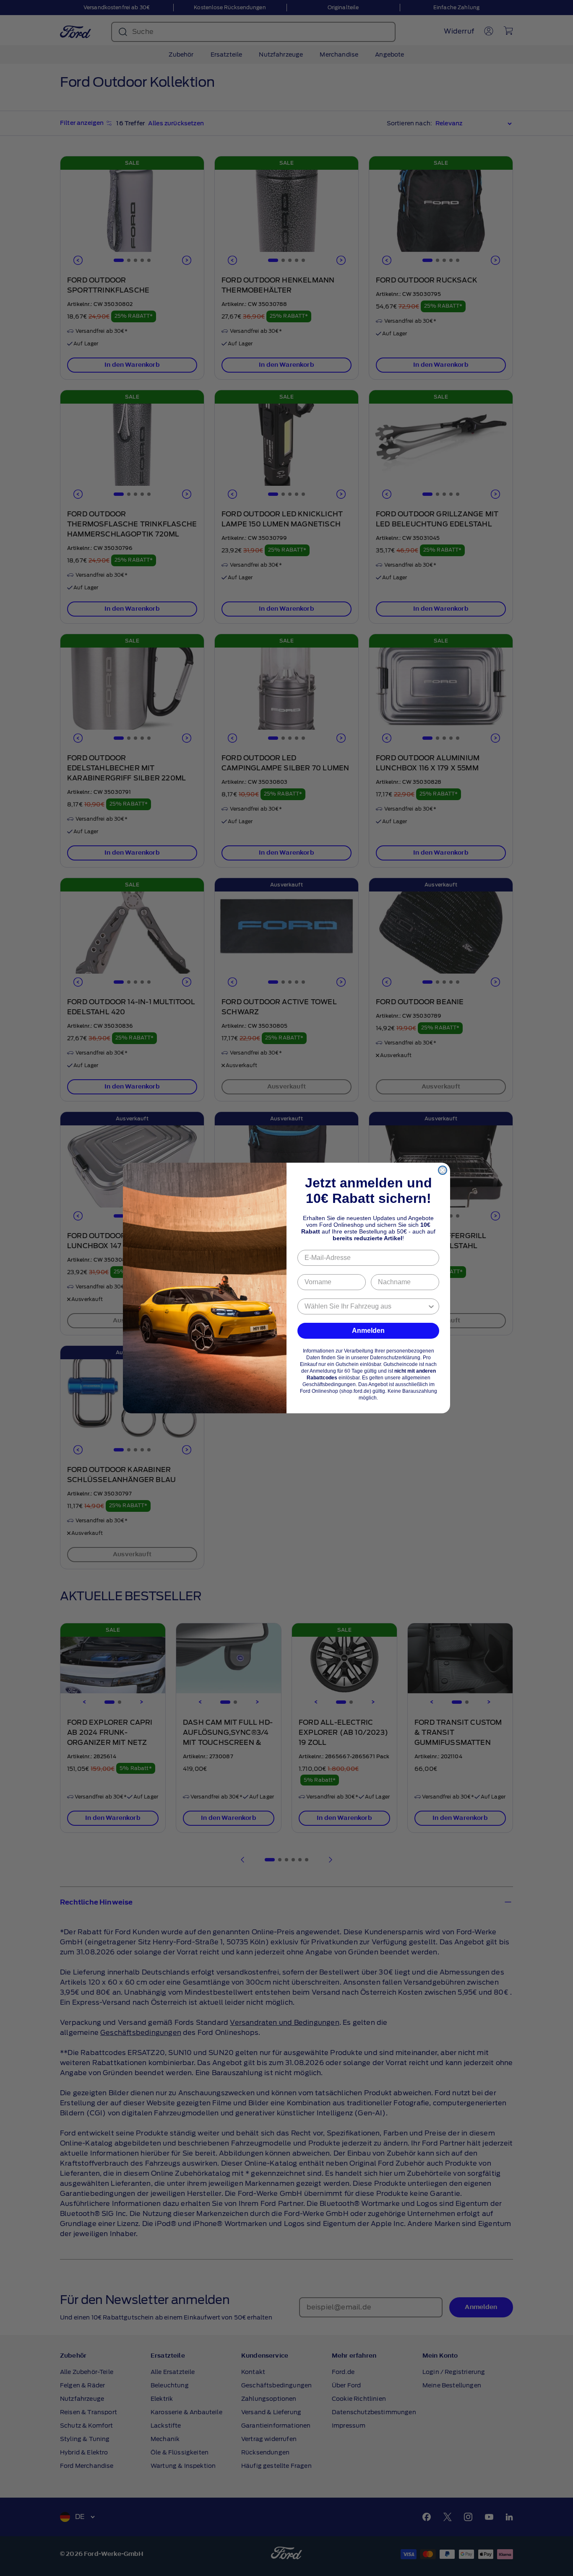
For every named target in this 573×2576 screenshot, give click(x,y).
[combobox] (366, 1306)
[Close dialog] (443, 1170)
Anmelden (368, 1331)
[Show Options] (431, 1306)
